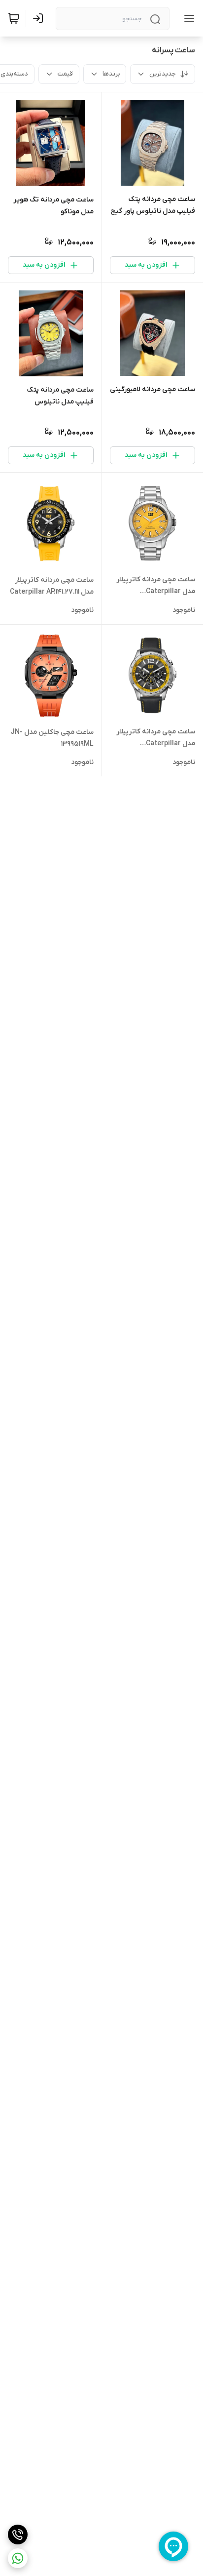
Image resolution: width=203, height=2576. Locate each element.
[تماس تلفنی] (18, 2535)
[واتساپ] (18, 2558)
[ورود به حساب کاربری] (40, 18)
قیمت (65, 74)
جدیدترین (163, 74)
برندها (111, 74)
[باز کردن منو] (187, 18)
